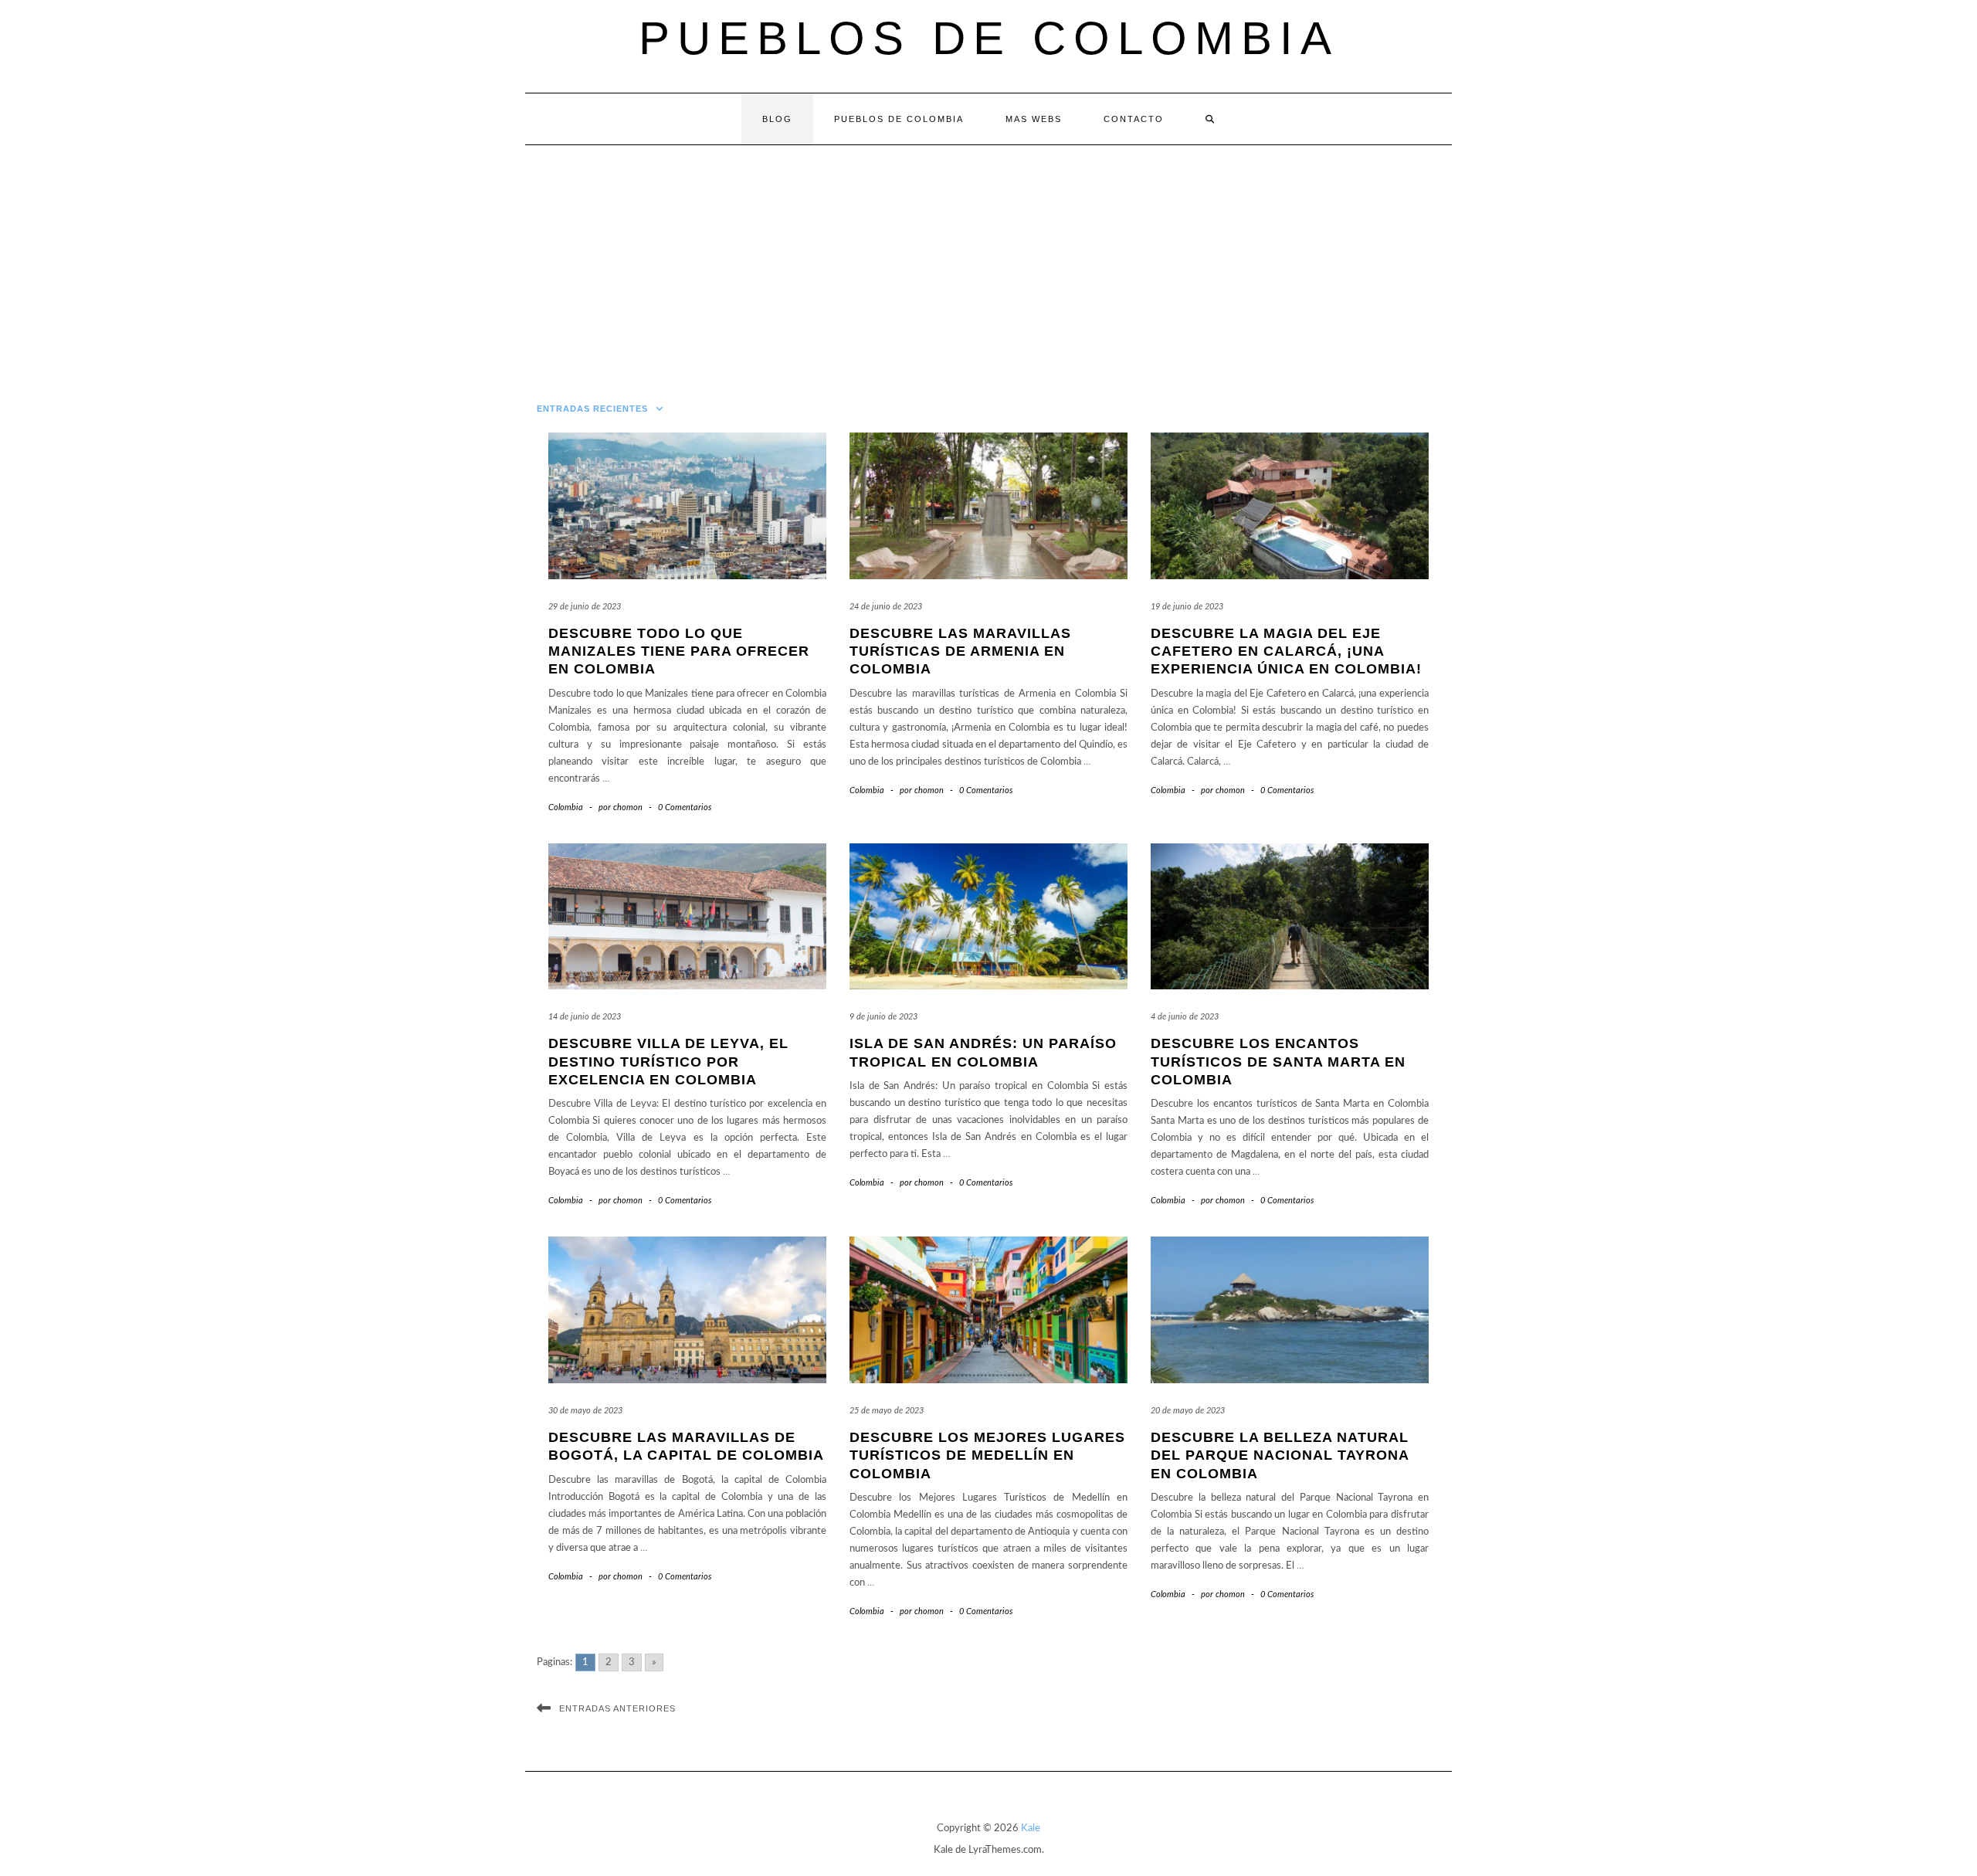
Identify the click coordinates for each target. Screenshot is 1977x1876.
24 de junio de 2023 (886, 607)
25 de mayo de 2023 (887, 1411)
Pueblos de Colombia (989, 38)
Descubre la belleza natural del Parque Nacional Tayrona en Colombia (1280, 1455)
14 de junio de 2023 (585, 1017)
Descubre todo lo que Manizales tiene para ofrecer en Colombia (679, 651)
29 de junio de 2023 (585, 607)
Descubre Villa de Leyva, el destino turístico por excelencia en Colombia (668, 1062)
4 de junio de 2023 (1185, 1017)
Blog (777, 119)
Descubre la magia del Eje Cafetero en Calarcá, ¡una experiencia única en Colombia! (1286, 651)
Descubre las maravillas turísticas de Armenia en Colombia (960, 651)
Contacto (1134, 119)
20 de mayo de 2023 (1188, 1411)
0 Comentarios (685, 807)
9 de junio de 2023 (883, 1017)
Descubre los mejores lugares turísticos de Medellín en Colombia (987, 1455)
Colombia (566, 807)
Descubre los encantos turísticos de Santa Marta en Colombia (1278, 1062)
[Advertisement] (988, 261)
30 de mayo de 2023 (585, 1411)
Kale (1031, 1829)
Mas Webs (1034, 119)
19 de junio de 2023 (1187, 607)
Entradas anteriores (617, 1708)
